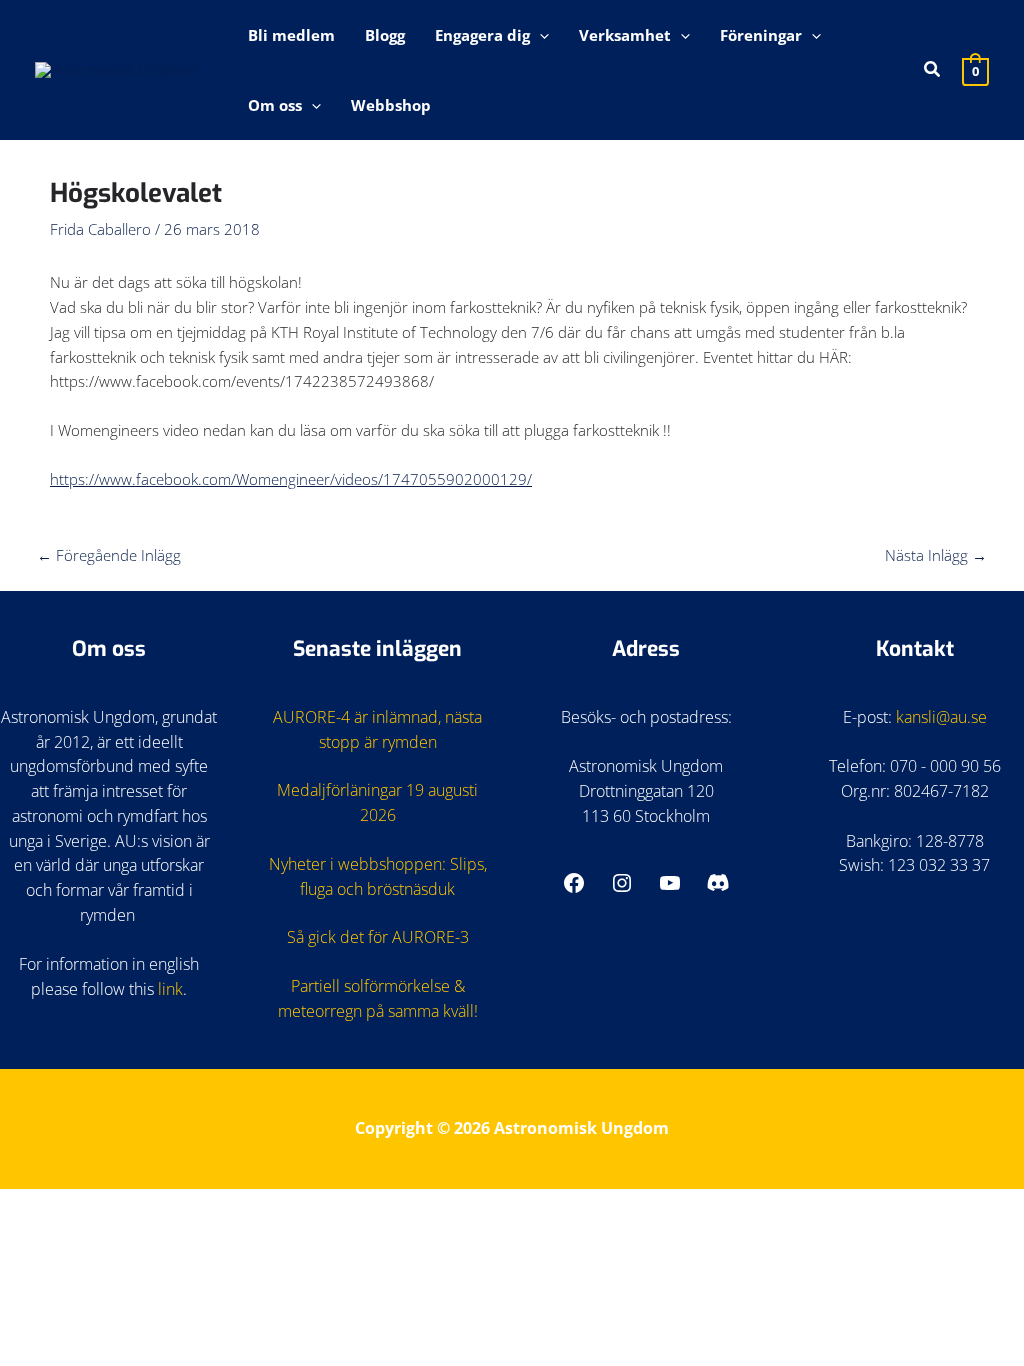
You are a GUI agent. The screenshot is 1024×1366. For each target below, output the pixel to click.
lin (166, 989)
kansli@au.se (941, 717)
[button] (539, 35)
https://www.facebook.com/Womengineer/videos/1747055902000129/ (291, 479)
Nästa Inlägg (936, 555)
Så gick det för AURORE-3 (378, 937)
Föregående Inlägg (109, 555)
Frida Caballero (100, 229)
